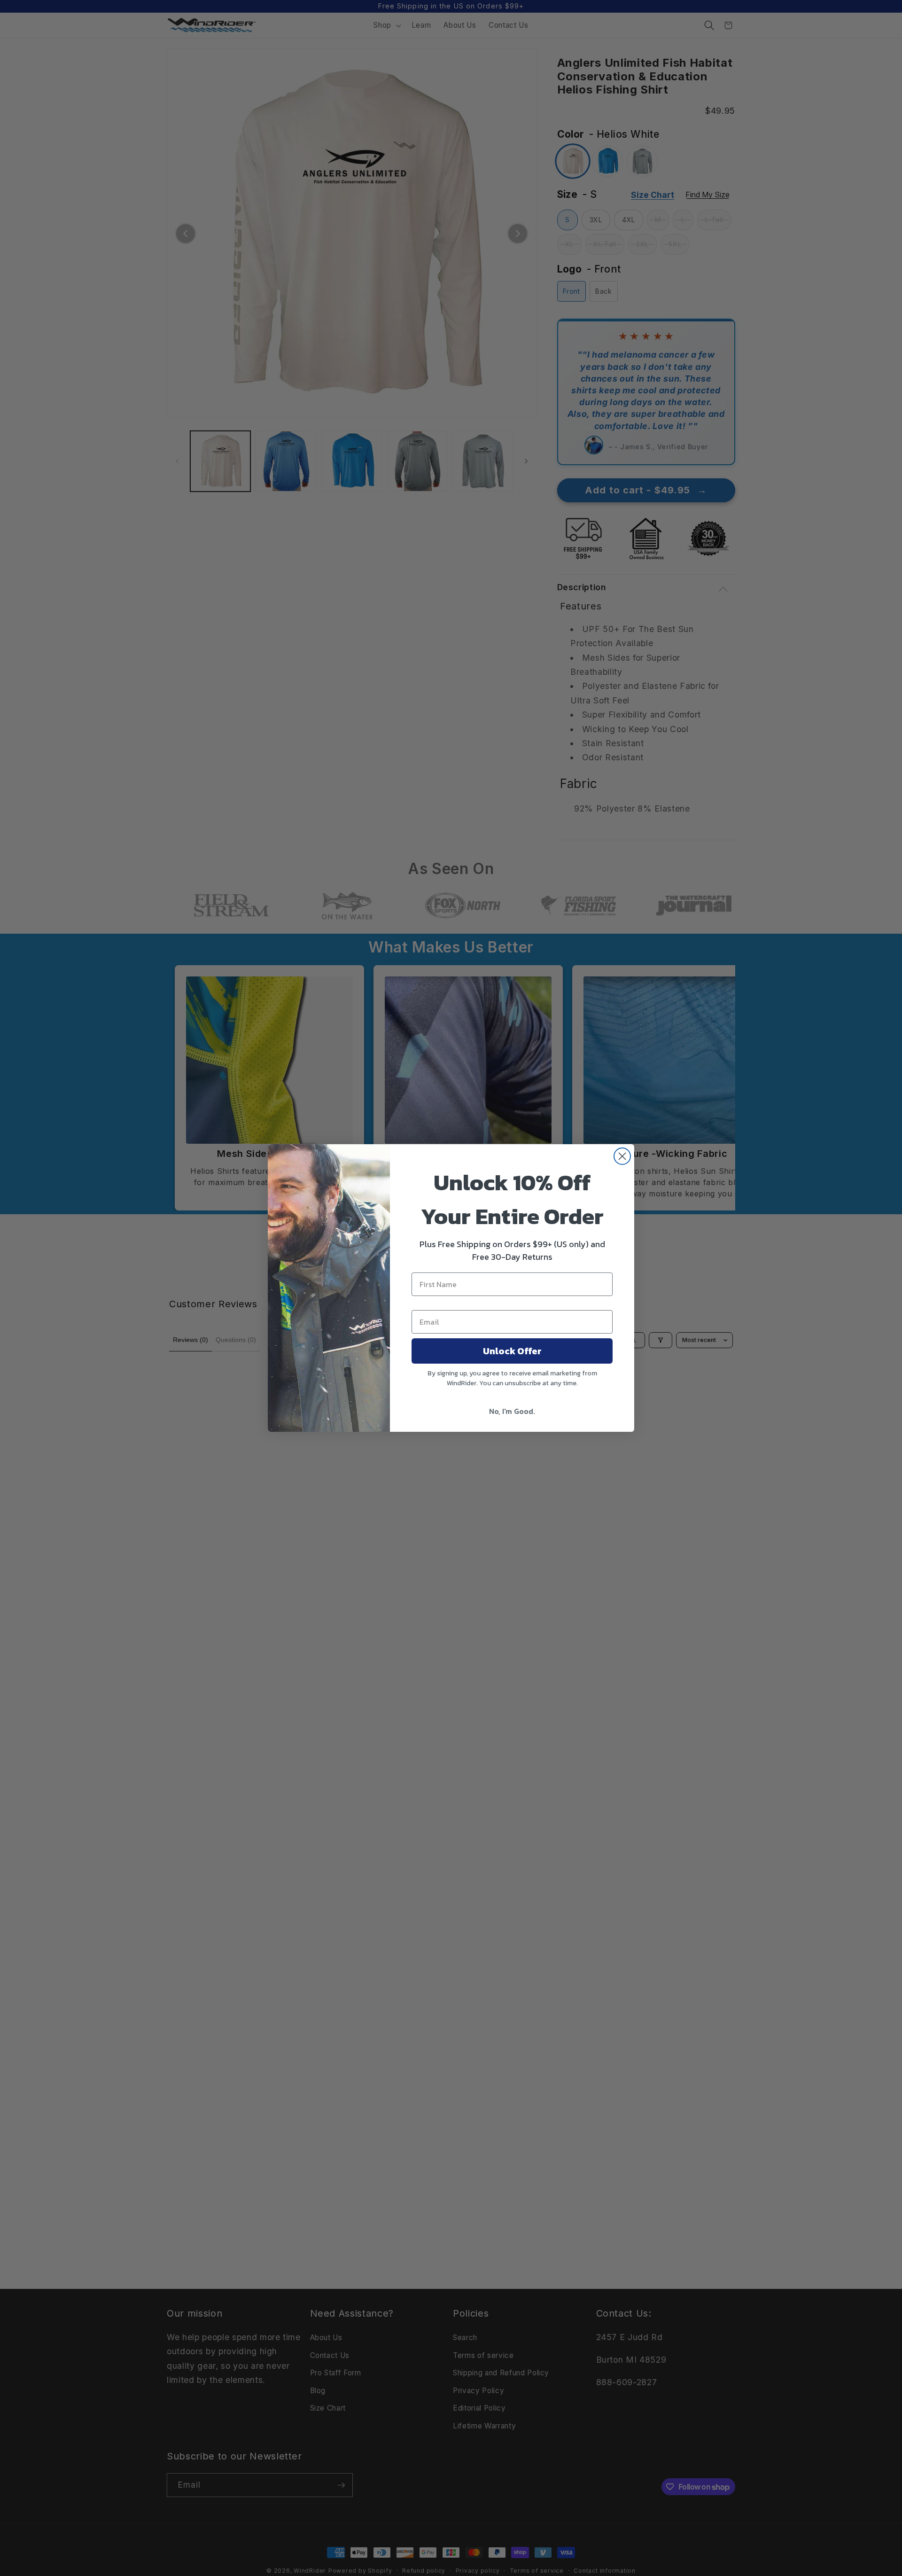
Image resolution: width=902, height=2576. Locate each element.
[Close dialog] (622, 1156)
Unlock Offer (512, 1351)
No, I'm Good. (512, 1411)
